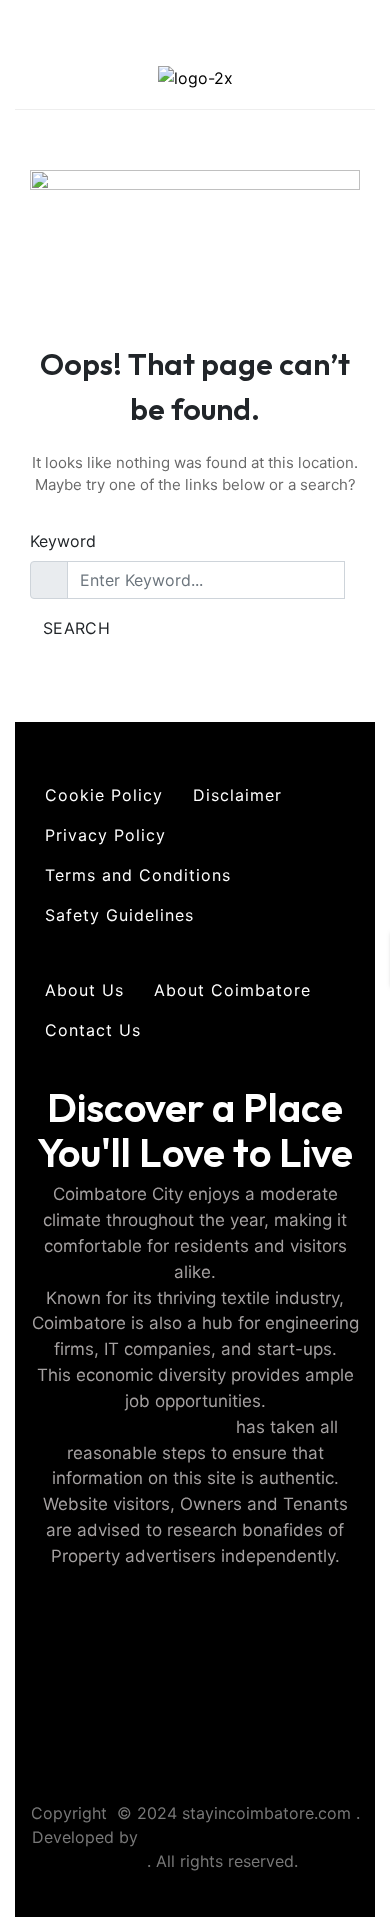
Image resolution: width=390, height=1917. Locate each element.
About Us (84, 990)
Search (76, 628)
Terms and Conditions (138, 875)
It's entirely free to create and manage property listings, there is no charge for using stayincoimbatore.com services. (195, 1634)
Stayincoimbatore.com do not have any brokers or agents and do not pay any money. (195, 1711)
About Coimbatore (232, 990)
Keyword (63, 541)
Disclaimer (237, 795)
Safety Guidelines (119, 915)
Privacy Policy (105, 835)
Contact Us (93, 1030)
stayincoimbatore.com (142, 1427)
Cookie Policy (104, 795)
